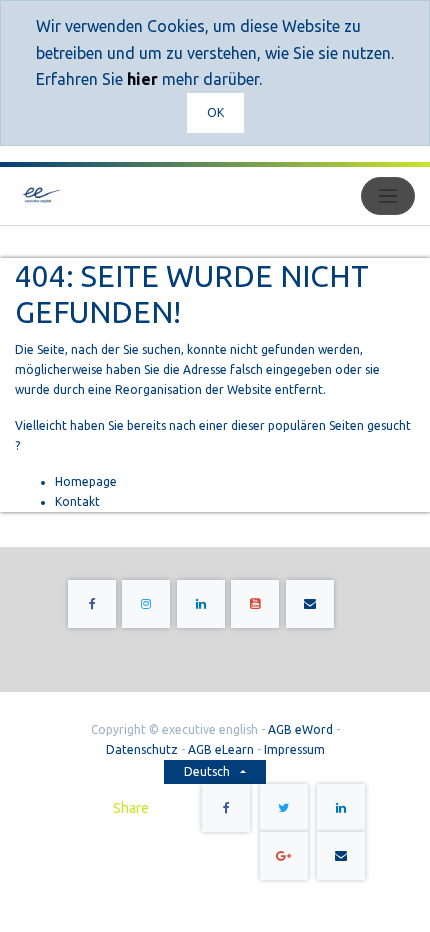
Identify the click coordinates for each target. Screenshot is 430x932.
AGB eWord (300, 729)
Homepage (86, 481)
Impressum (294, 749)
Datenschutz (142, 749)
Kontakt (77, 501)
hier (142, 79)
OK (215, 112)
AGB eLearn (221, 749)
